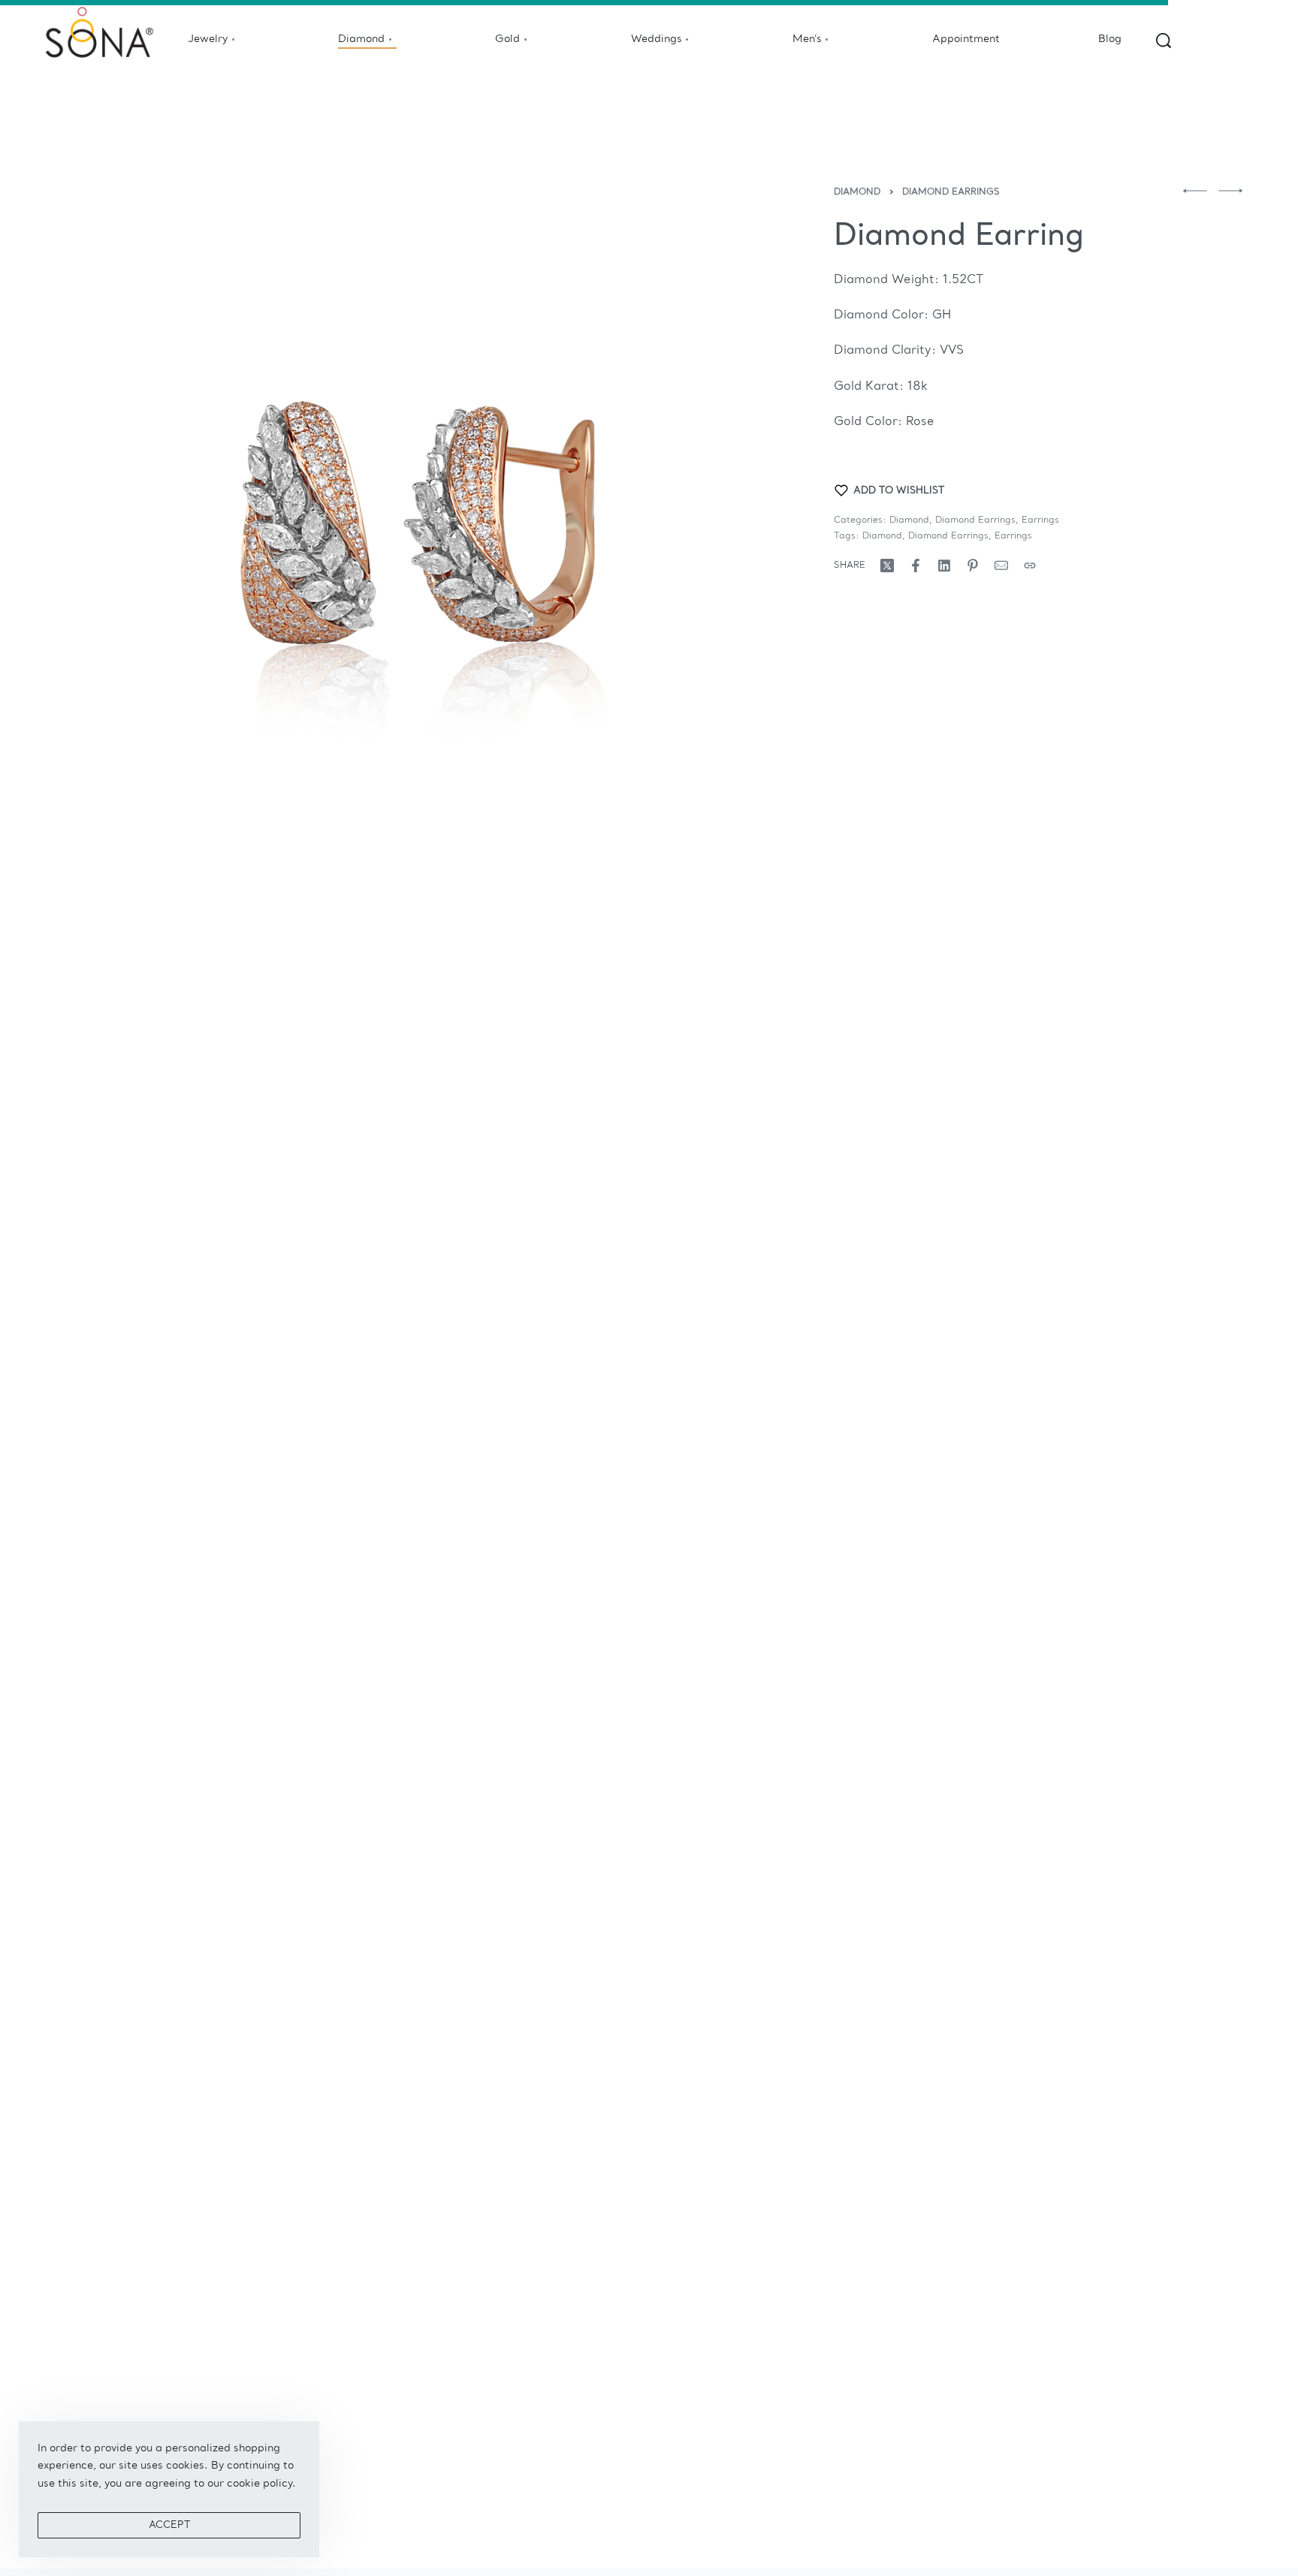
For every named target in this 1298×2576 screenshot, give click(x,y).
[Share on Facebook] (916, 566)
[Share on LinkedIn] (944, 566)
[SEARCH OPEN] (1164, 41)
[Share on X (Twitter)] (887, 566)
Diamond (857, 192)
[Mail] (1001, 566)
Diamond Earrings (951, 192)
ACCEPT (169, 2525)
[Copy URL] (1030, 566)
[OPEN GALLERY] (409, 532)
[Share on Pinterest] (973, 566)
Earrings (1040, 520)
